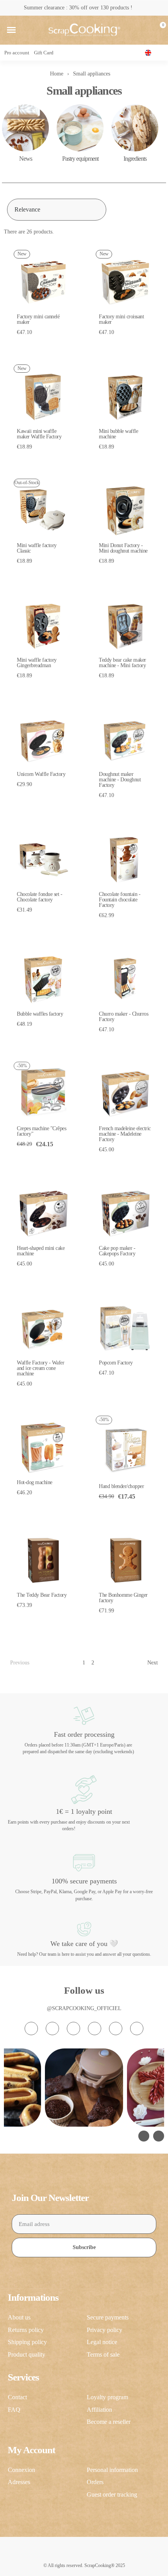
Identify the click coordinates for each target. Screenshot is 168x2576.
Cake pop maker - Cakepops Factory (117, 1251)
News (26, 159)
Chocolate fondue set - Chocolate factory (39, 897)
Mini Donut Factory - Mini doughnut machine (123, 548)
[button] (11, 30)
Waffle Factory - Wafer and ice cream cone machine (40, 1368)
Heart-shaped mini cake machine (41, 1251)
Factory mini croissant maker (121, 319)
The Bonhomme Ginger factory (123, 1598)
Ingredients (135, 159)
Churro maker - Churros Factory (123, 1017)
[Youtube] (95, 2028)
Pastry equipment (80, 159)
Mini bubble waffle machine (118, 434)
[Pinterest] (116, 2028)
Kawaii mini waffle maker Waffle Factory (39, 434)
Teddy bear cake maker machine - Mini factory (122, 663)
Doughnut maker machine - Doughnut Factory (120, 780)
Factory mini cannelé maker (38, 319)
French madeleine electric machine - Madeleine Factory (125, 1134)
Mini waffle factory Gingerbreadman (37, 663)
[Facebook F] (52, 2028)
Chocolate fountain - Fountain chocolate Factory (120, 900)
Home (57, 74)
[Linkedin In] (137, 2028)
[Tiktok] (73, 2028)
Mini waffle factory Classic (37, 548)
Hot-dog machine (35, 1482)
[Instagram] (31, 2028)
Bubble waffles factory (40, 1014)
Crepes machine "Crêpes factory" (41, 1131)
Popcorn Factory (116, 1363)
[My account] (146, 30)
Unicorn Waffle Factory (41, 774)
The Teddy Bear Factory (42, 1595)
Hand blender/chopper (121, 1486)
